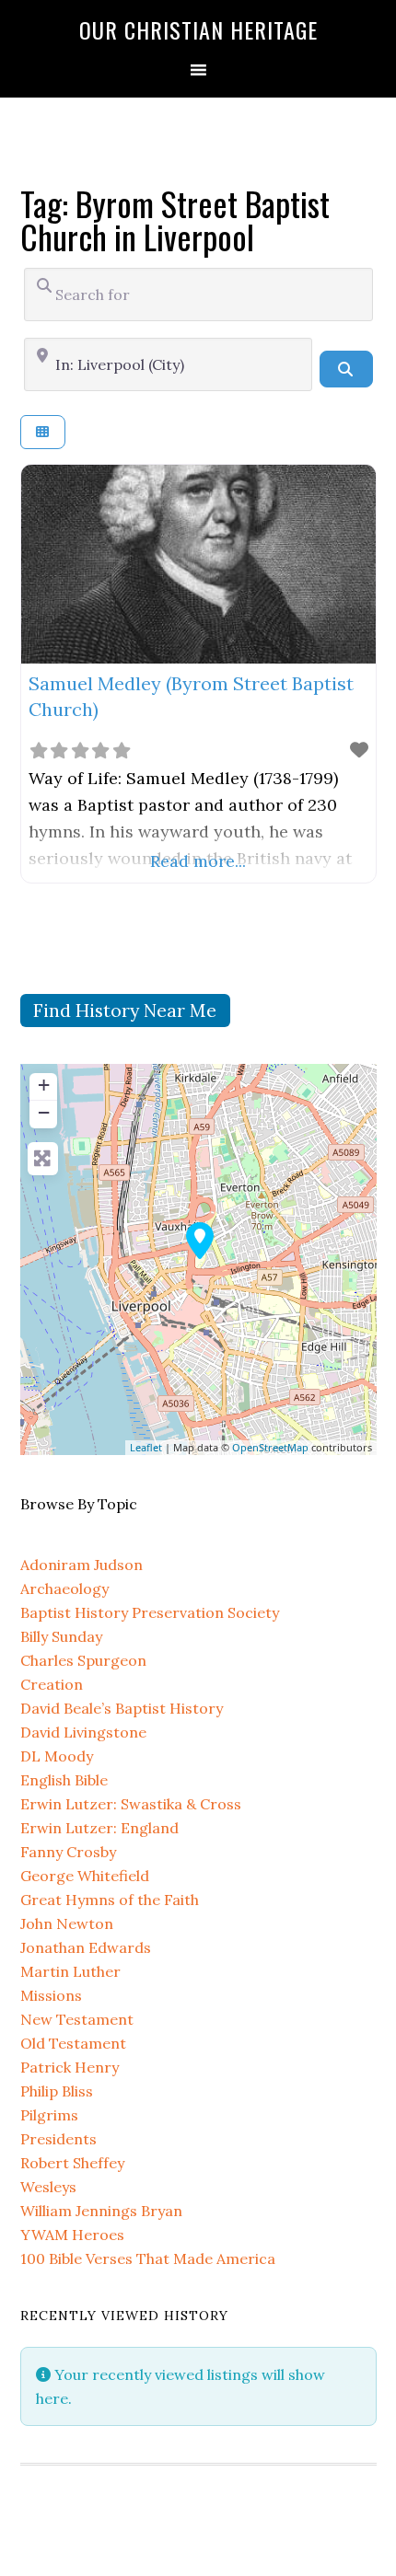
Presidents (58, 2139)
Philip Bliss (57, 2091)
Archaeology (64, 1588)
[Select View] (43, 432)
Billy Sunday (61, 1636)
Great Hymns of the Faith (110, 1900)
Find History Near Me (125, 1010)
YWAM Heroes (72, 2235)
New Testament (77, 2019)
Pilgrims (49, 2115)
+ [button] (44, 1085)
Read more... (198, 861)
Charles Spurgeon (83, 1660)
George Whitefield (85, 1876)
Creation (52, 1684)
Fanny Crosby (68, 1852)
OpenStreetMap (270, 1447)
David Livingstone (83, 1732)
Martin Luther (70, 1971)
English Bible (64, 1780)
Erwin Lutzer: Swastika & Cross (131, 1804)
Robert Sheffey (72, 2163)
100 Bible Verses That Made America (148, 2258)
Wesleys (48, 2187)
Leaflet (146, 1447)
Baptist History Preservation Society (150, 1612)
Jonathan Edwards (86, 1947)
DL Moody (57, 1756)
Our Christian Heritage (198, 29)
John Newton (67, 1923)
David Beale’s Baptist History (122, 1708)
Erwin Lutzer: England (99, 1828)
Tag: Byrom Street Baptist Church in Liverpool (175, 219)
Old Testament (73, 2043)
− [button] (44, 1112)
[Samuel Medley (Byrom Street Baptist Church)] (200, 1241)
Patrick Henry (70, 2067)
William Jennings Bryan (101, 2211)
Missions (51, 1995)
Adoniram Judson (82, 1565)
